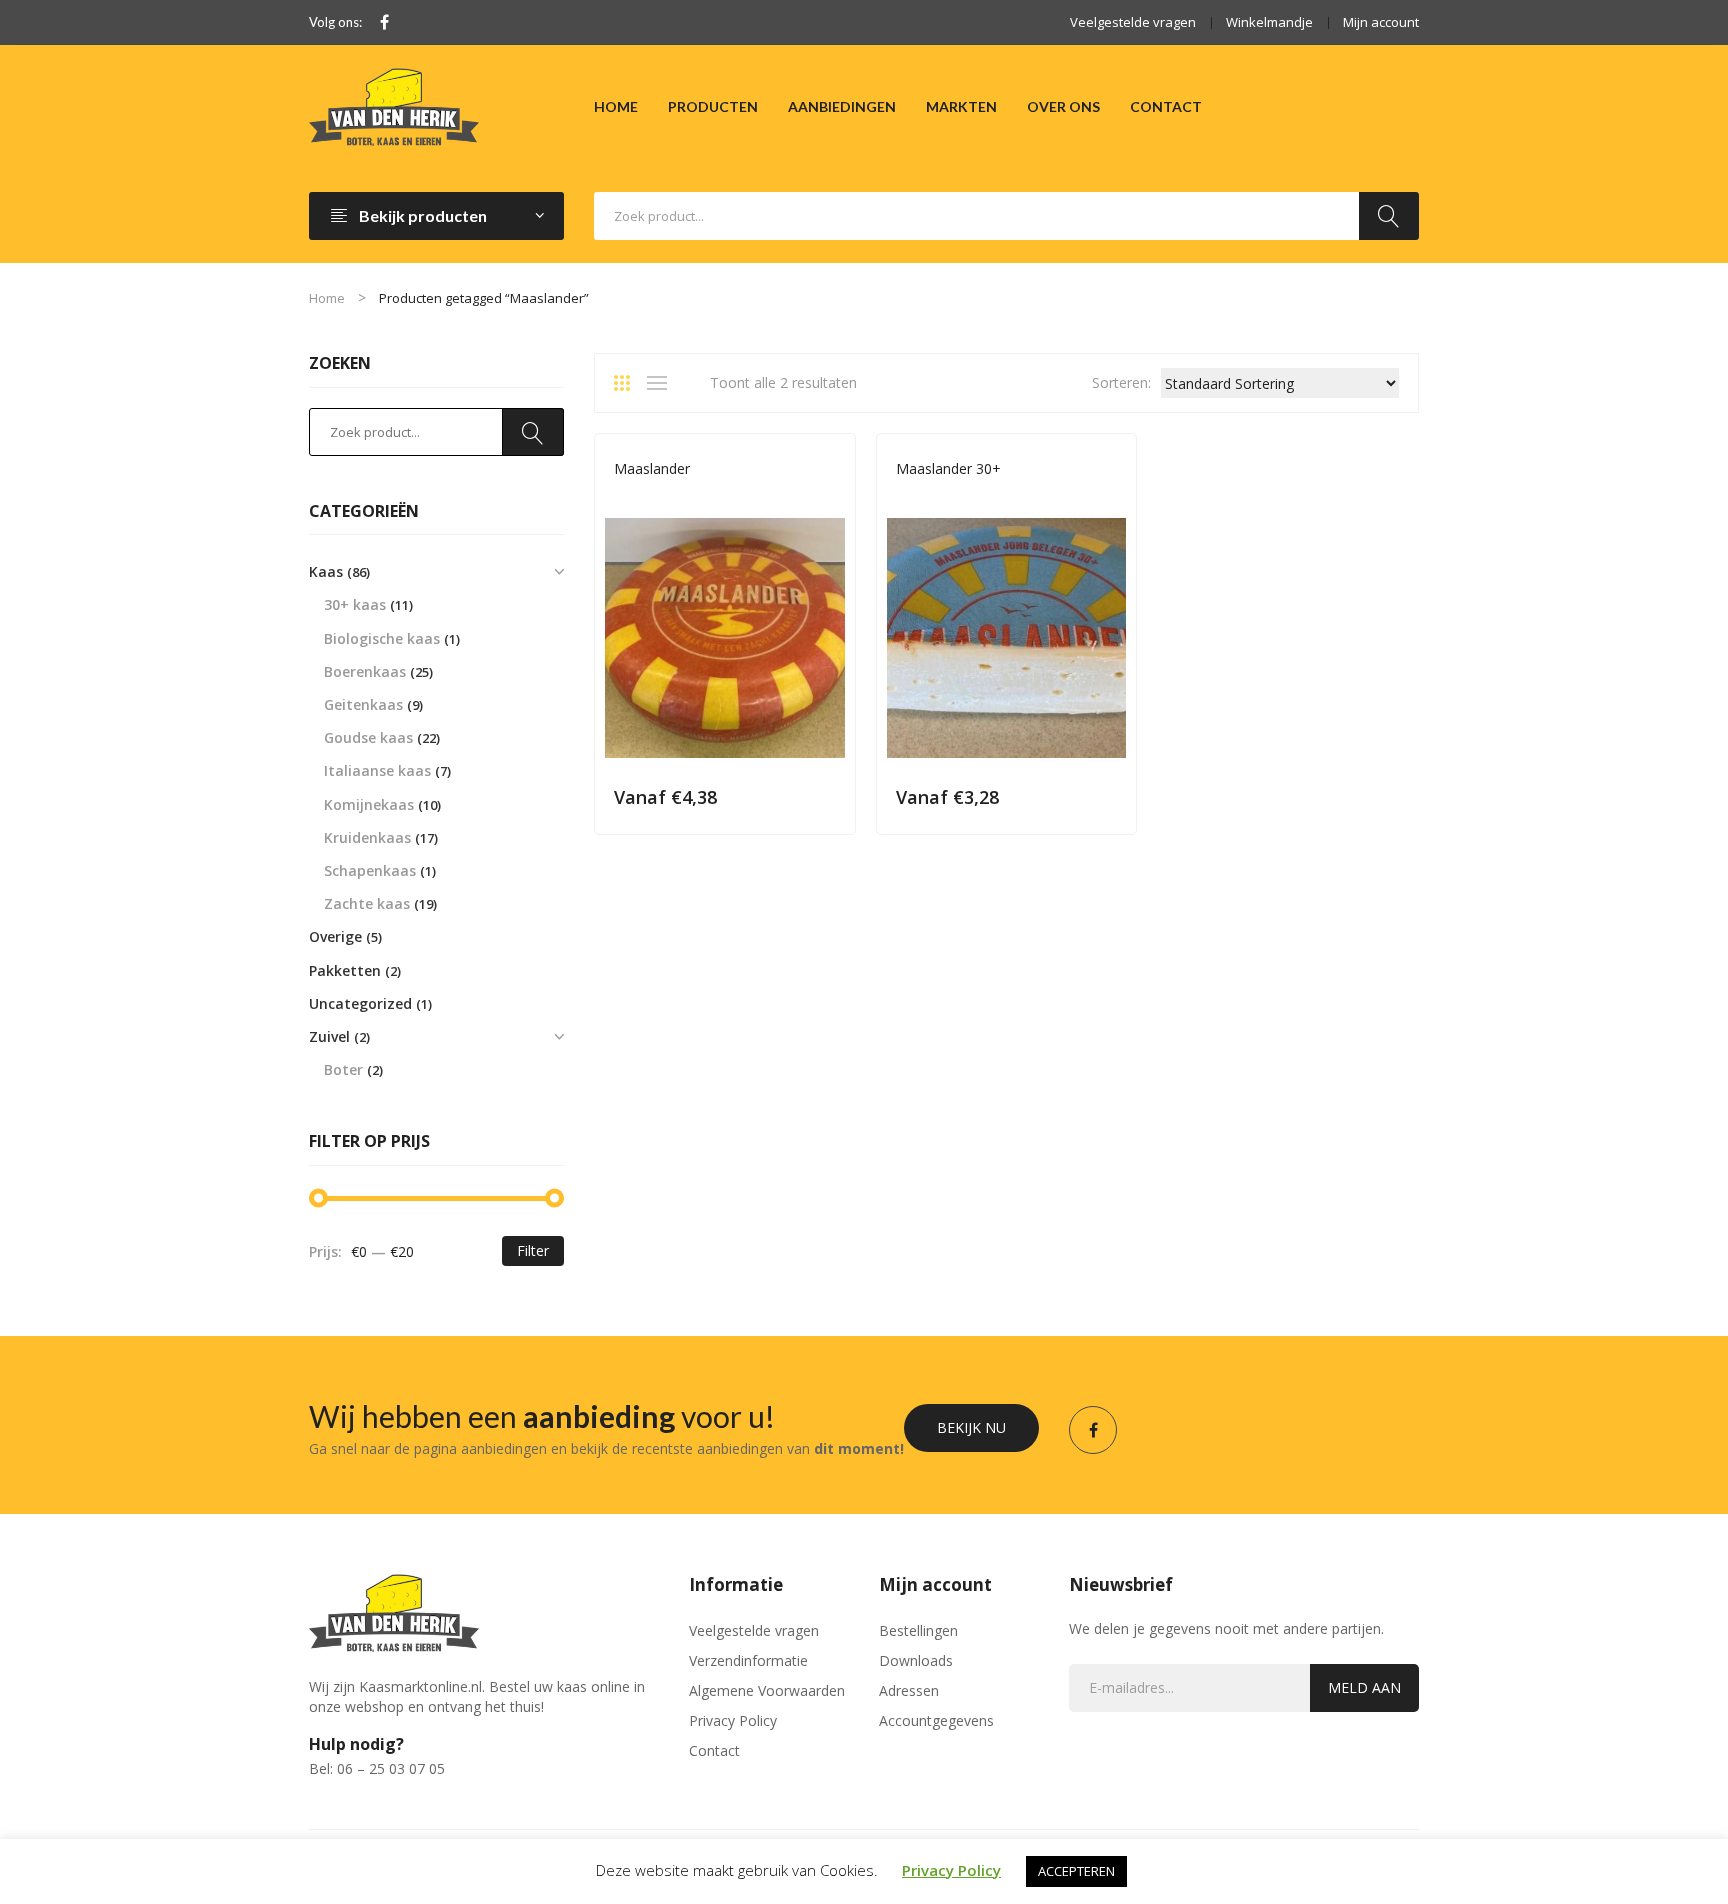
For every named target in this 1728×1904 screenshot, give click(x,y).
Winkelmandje (1269, 22)
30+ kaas (922, 496)
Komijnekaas (369, 804)
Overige (335, 936)
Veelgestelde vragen (1133, 22)
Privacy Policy (733, 1720)
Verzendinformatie (748, 1660)
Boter (343, 1069)
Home (327, 298)
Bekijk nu (971, 1427)
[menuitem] (616, 107)
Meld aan (1364, 1687)
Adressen (909, 1690)
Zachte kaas (367, 903)
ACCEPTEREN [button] (1076, 1871)
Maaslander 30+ (948, 468)
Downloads (916, 1660)
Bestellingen (918, 1630)
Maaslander (652, 468)
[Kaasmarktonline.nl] (394, 105)
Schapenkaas (370, 870)
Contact (714, 1750)
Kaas (717, 496)
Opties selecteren (826, 796)
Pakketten (345, 970)
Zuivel (329, 1036)
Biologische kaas (382, 638)
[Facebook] (384, 22)
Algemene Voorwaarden (767, 1690)
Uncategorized (360, 1003)
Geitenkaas (363, 704)
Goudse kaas (654, 496)
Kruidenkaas (367, 837)
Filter (533, 1250)
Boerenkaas (365, 671)
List (662, 383)
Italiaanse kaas (377, 770)
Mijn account (1381, 22)
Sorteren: (1121, 382)
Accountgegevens (936, 1720)
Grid (629, 383)
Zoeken (1389, 216)
